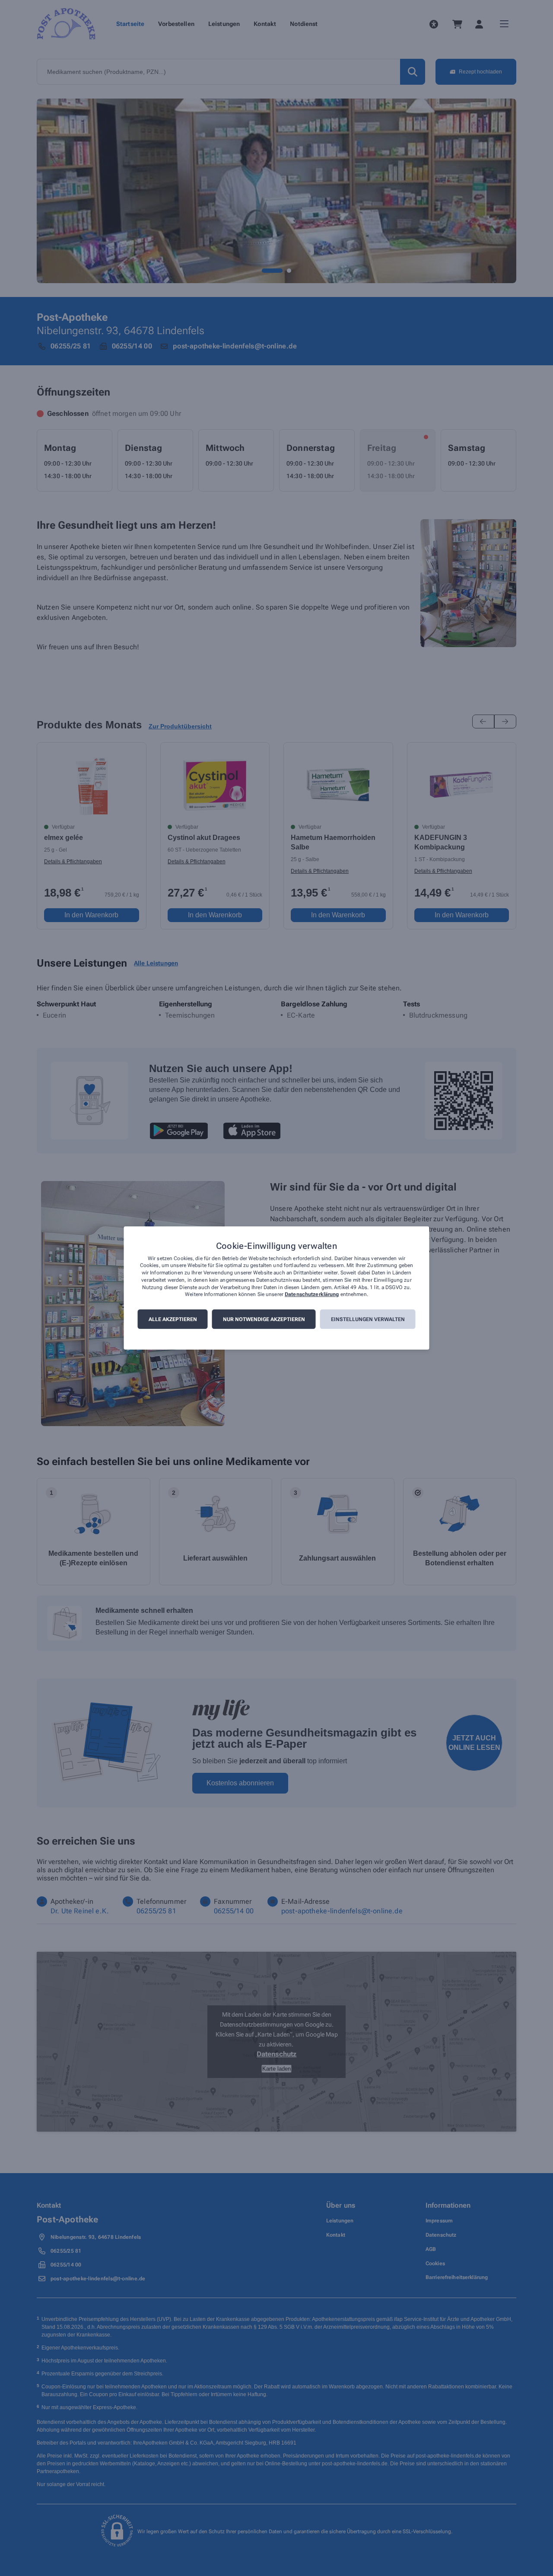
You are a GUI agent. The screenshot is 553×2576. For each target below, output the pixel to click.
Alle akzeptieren (173, 1319)
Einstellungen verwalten (368, 1319)
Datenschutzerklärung (312, 1295)
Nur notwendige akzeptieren (264, 1319)
